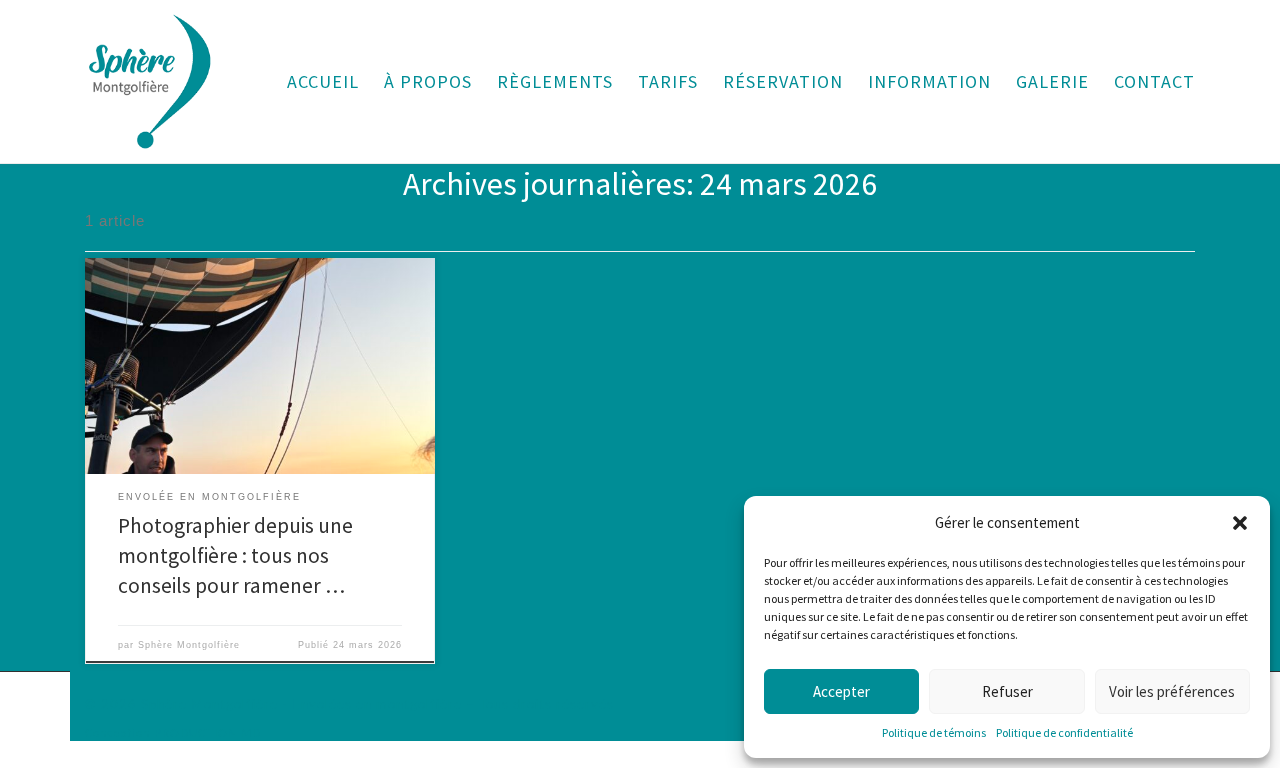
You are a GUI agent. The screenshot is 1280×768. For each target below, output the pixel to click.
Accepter (841, 691)
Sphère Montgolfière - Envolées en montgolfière (301, 705)
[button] (1240, 523)
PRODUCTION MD (207, 733)
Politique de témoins (934, 732)
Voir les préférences (1172, 691)
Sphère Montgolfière (189, 645)
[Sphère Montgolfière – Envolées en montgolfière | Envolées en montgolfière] (150, 77)
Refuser (1007, 691)
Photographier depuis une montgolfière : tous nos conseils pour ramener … (235, 555)
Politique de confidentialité (1064, 732)
